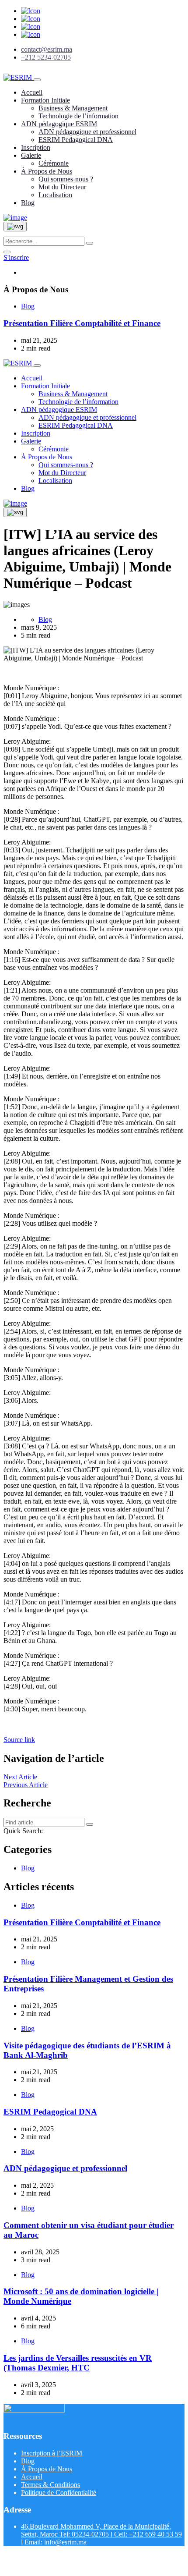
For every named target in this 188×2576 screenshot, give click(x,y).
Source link (19, 1740)
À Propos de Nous (47, 171)
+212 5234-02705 (46, 57)
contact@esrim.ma (47, 49)
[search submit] (90, 243)
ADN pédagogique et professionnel (87, 132)
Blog (28, 203)
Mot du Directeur (62, 187)
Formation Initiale (45, 100)
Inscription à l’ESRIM (52, 2453)
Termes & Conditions (50, 2485)
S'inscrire (16, 257)
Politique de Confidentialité (59, 2493)
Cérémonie (54, 163)
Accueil (32, 92)
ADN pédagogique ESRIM (59, 124)
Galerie (31, 155)
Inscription (36, 147)
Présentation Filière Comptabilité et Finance (82, 323)
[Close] (7, 252)
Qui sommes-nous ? (66, 179)
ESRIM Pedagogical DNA (76, 140)
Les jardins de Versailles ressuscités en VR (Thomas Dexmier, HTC (78, 2363)
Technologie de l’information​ (78, 116)
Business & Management (73, 108)
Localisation (55, 195)
